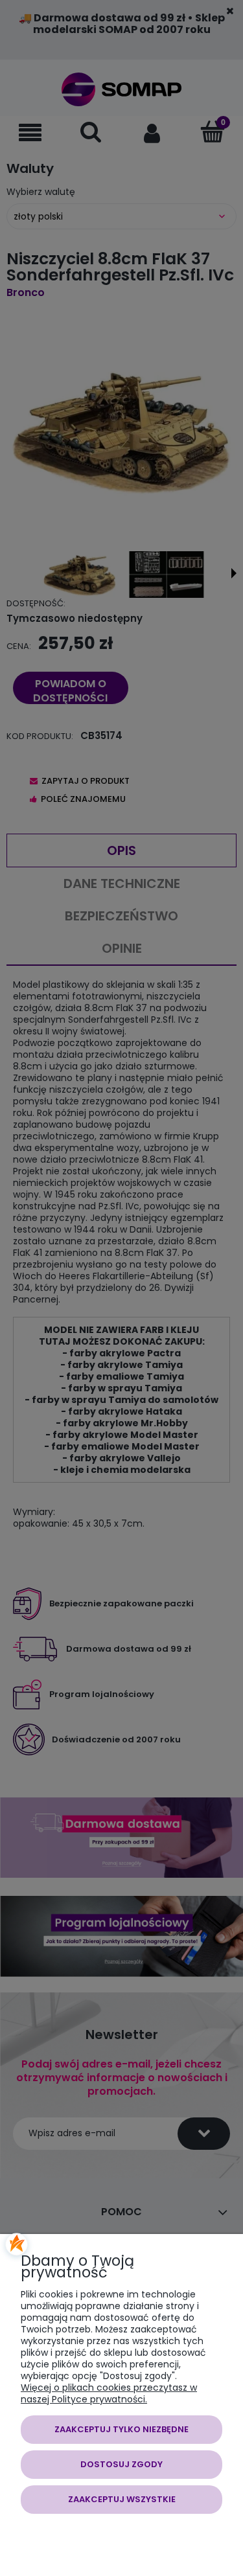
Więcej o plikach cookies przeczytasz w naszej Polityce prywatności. (109, 2393)
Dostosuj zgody (121, 2464)
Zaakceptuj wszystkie (122, 2499)
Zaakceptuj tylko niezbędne (121, 2429)
